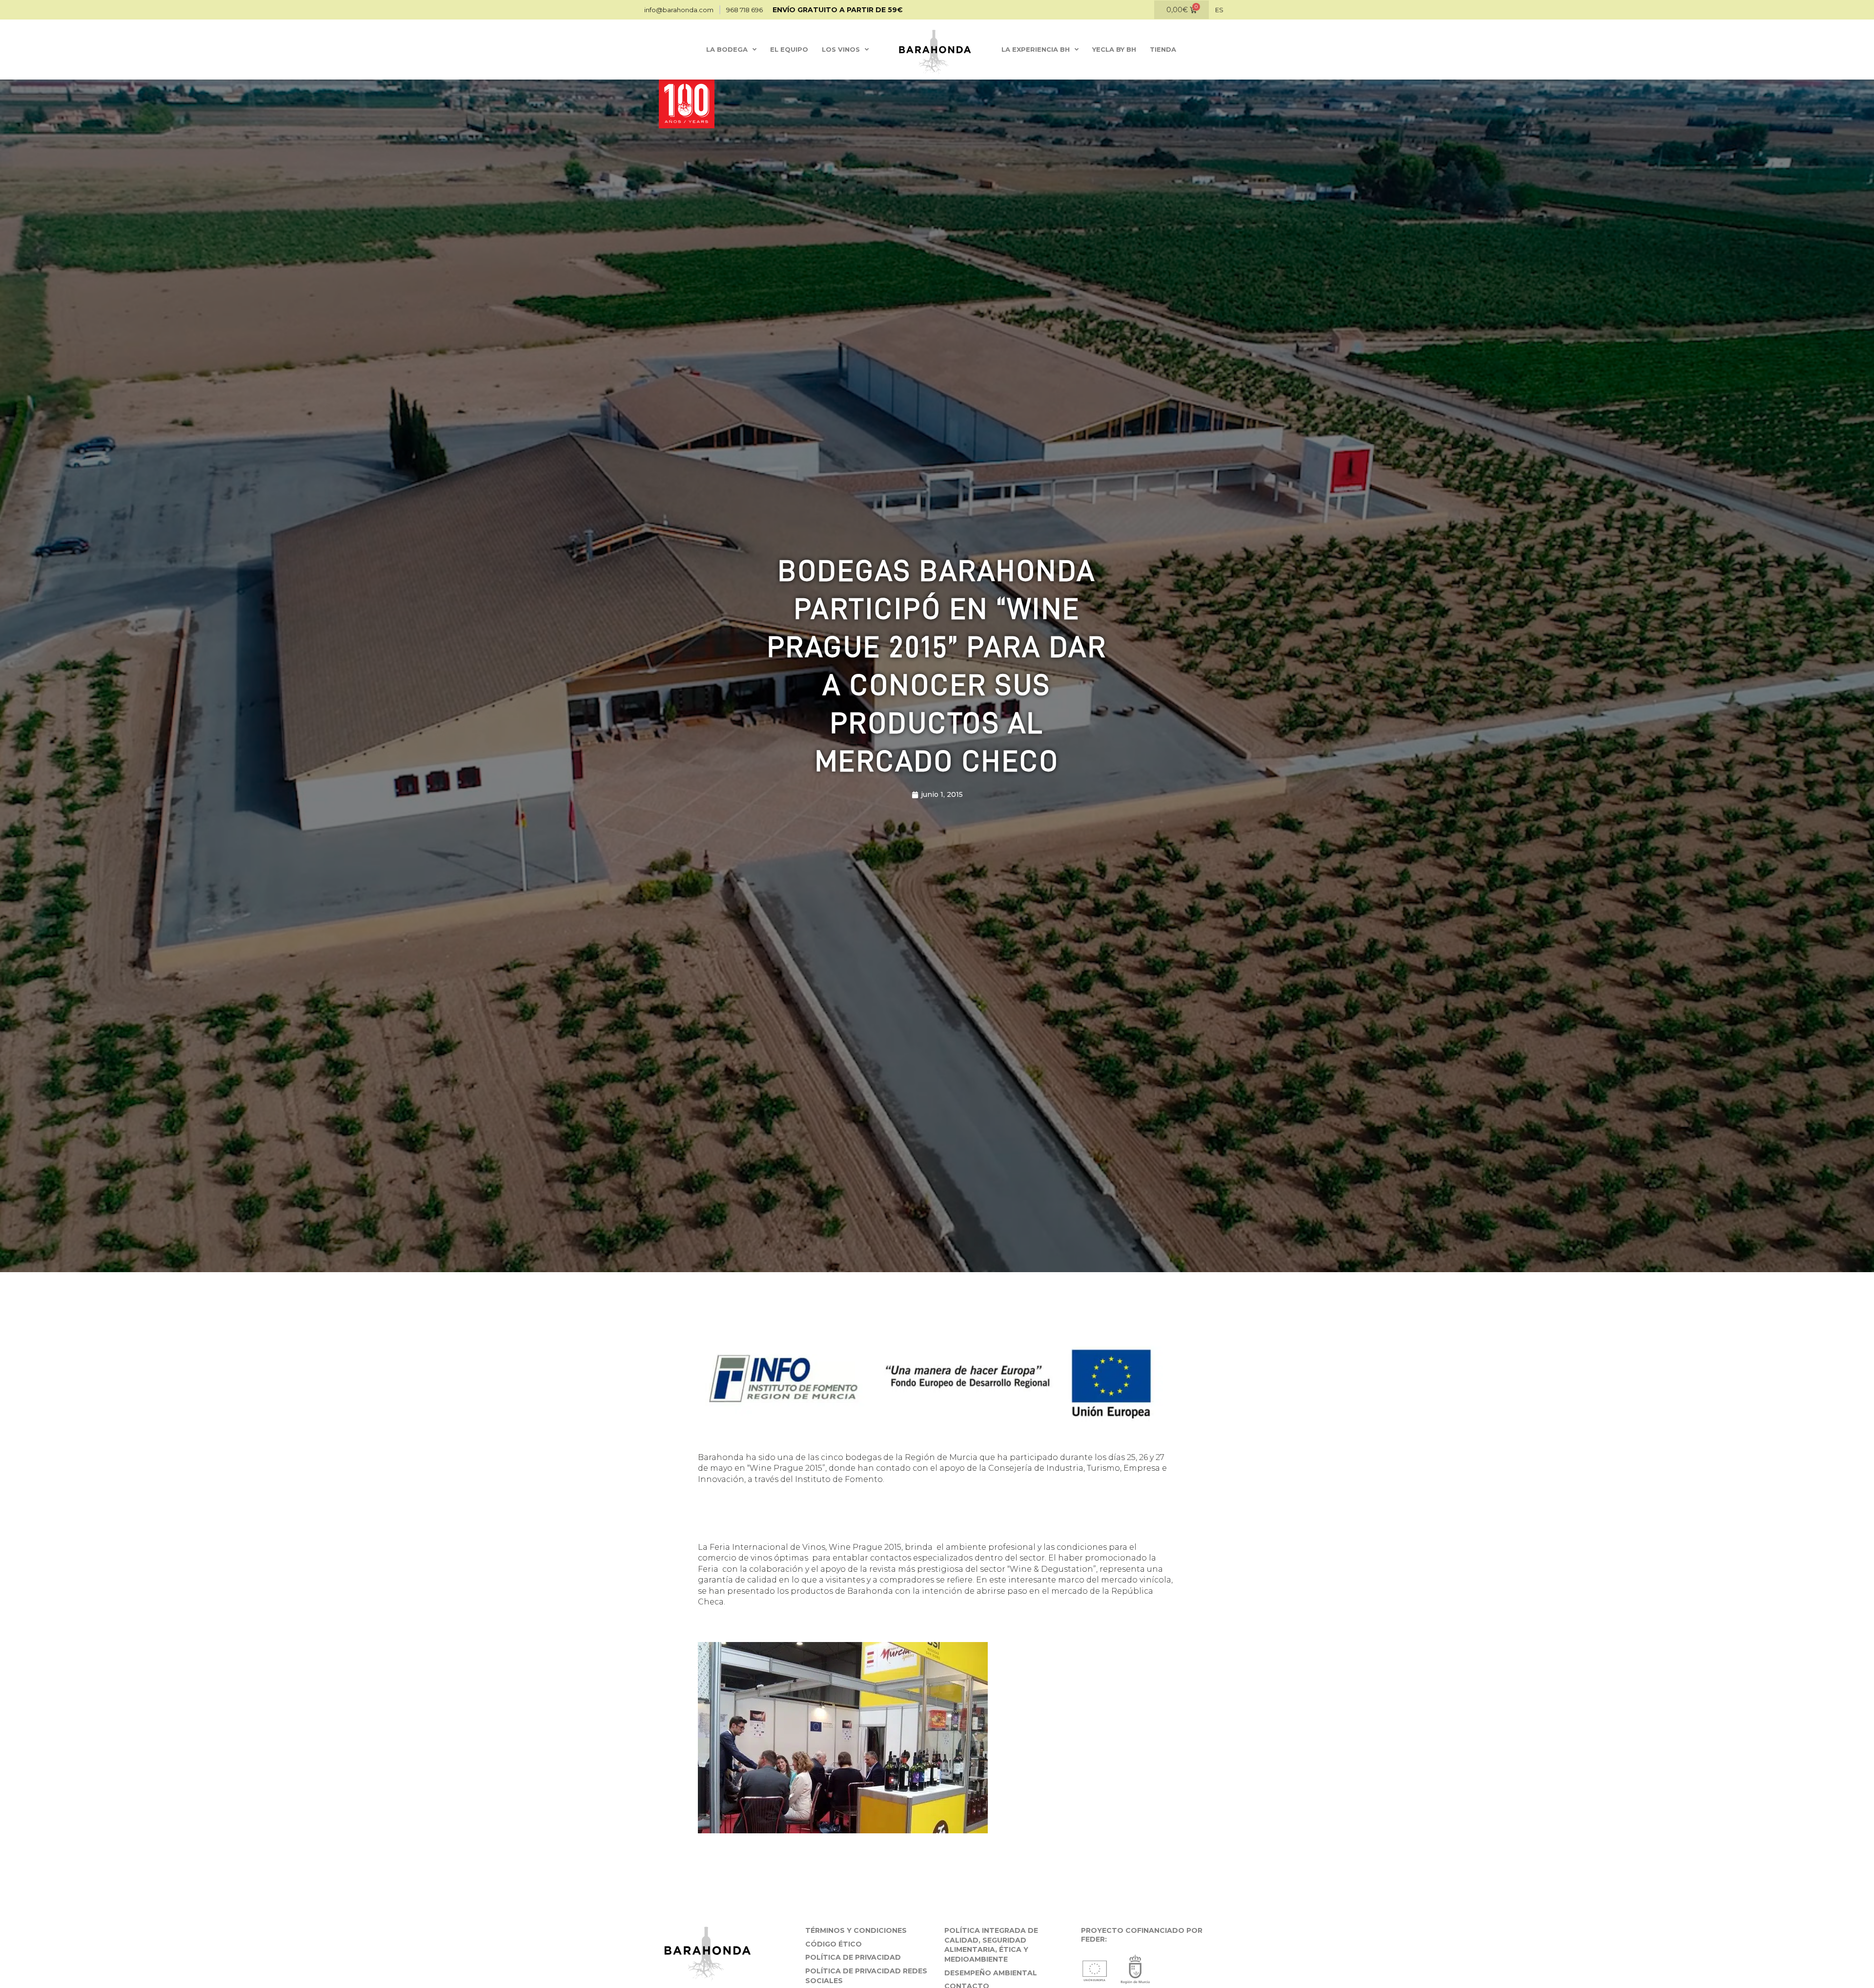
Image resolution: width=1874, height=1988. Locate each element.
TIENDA (1163, 49)
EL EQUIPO (789, 49)
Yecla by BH (1114, 49)
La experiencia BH (1036, 49)
